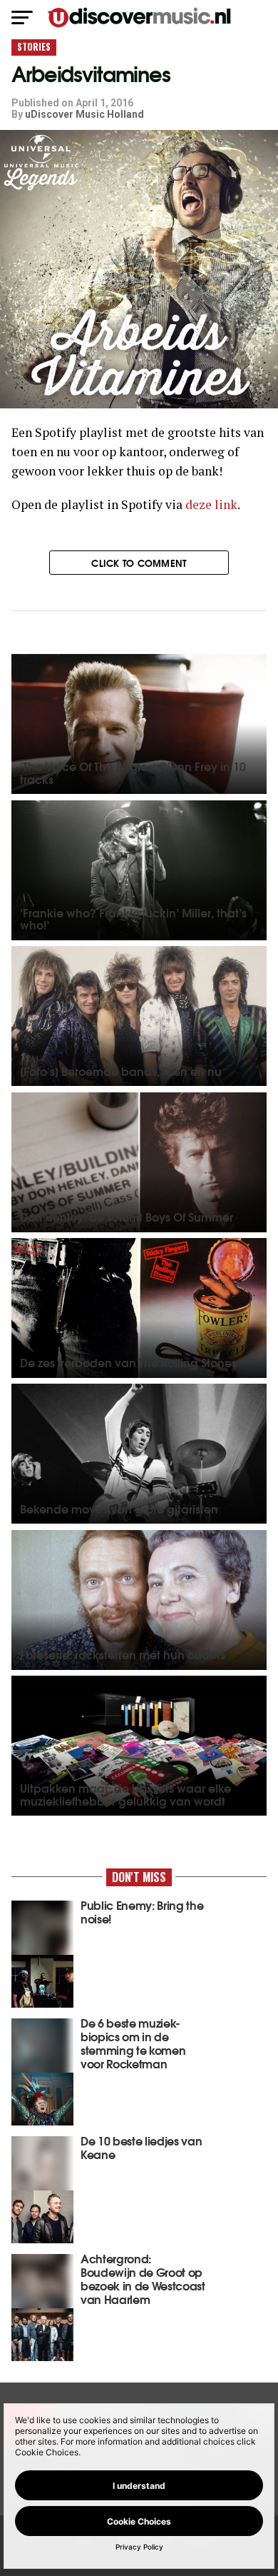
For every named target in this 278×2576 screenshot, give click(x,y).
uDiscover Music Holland (84, 114)
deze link (211, 504)
